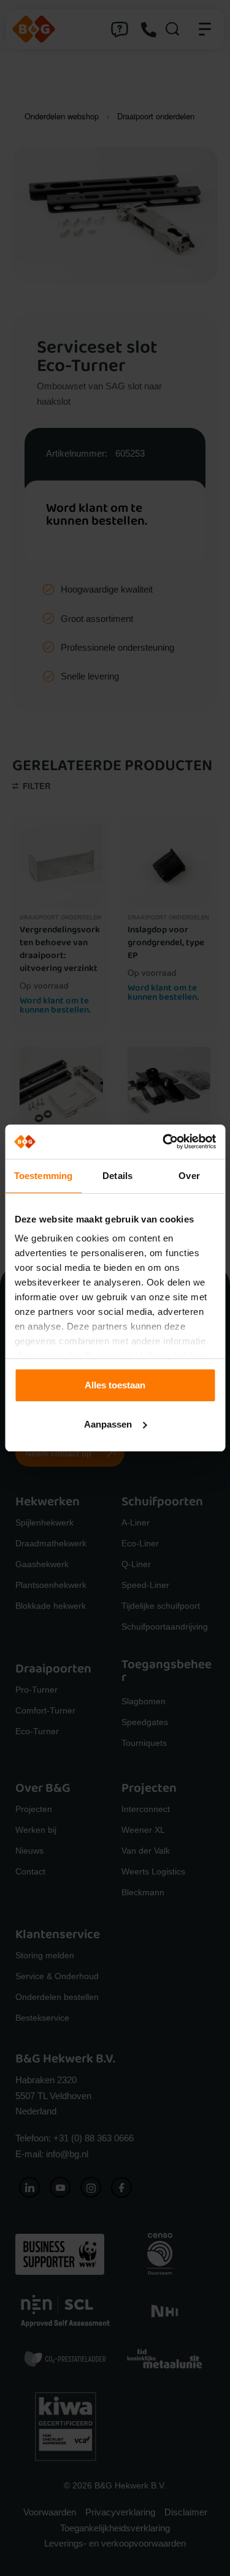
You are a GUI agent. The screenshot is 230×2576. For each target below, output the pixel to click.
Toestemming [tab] (43, 1176)
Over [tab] (189, 1176)
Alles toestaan (115, 1385)
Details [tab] (117, 1176)
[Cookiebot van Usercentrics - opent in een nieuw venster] (164, 1142)
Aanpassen (108, 1424)
